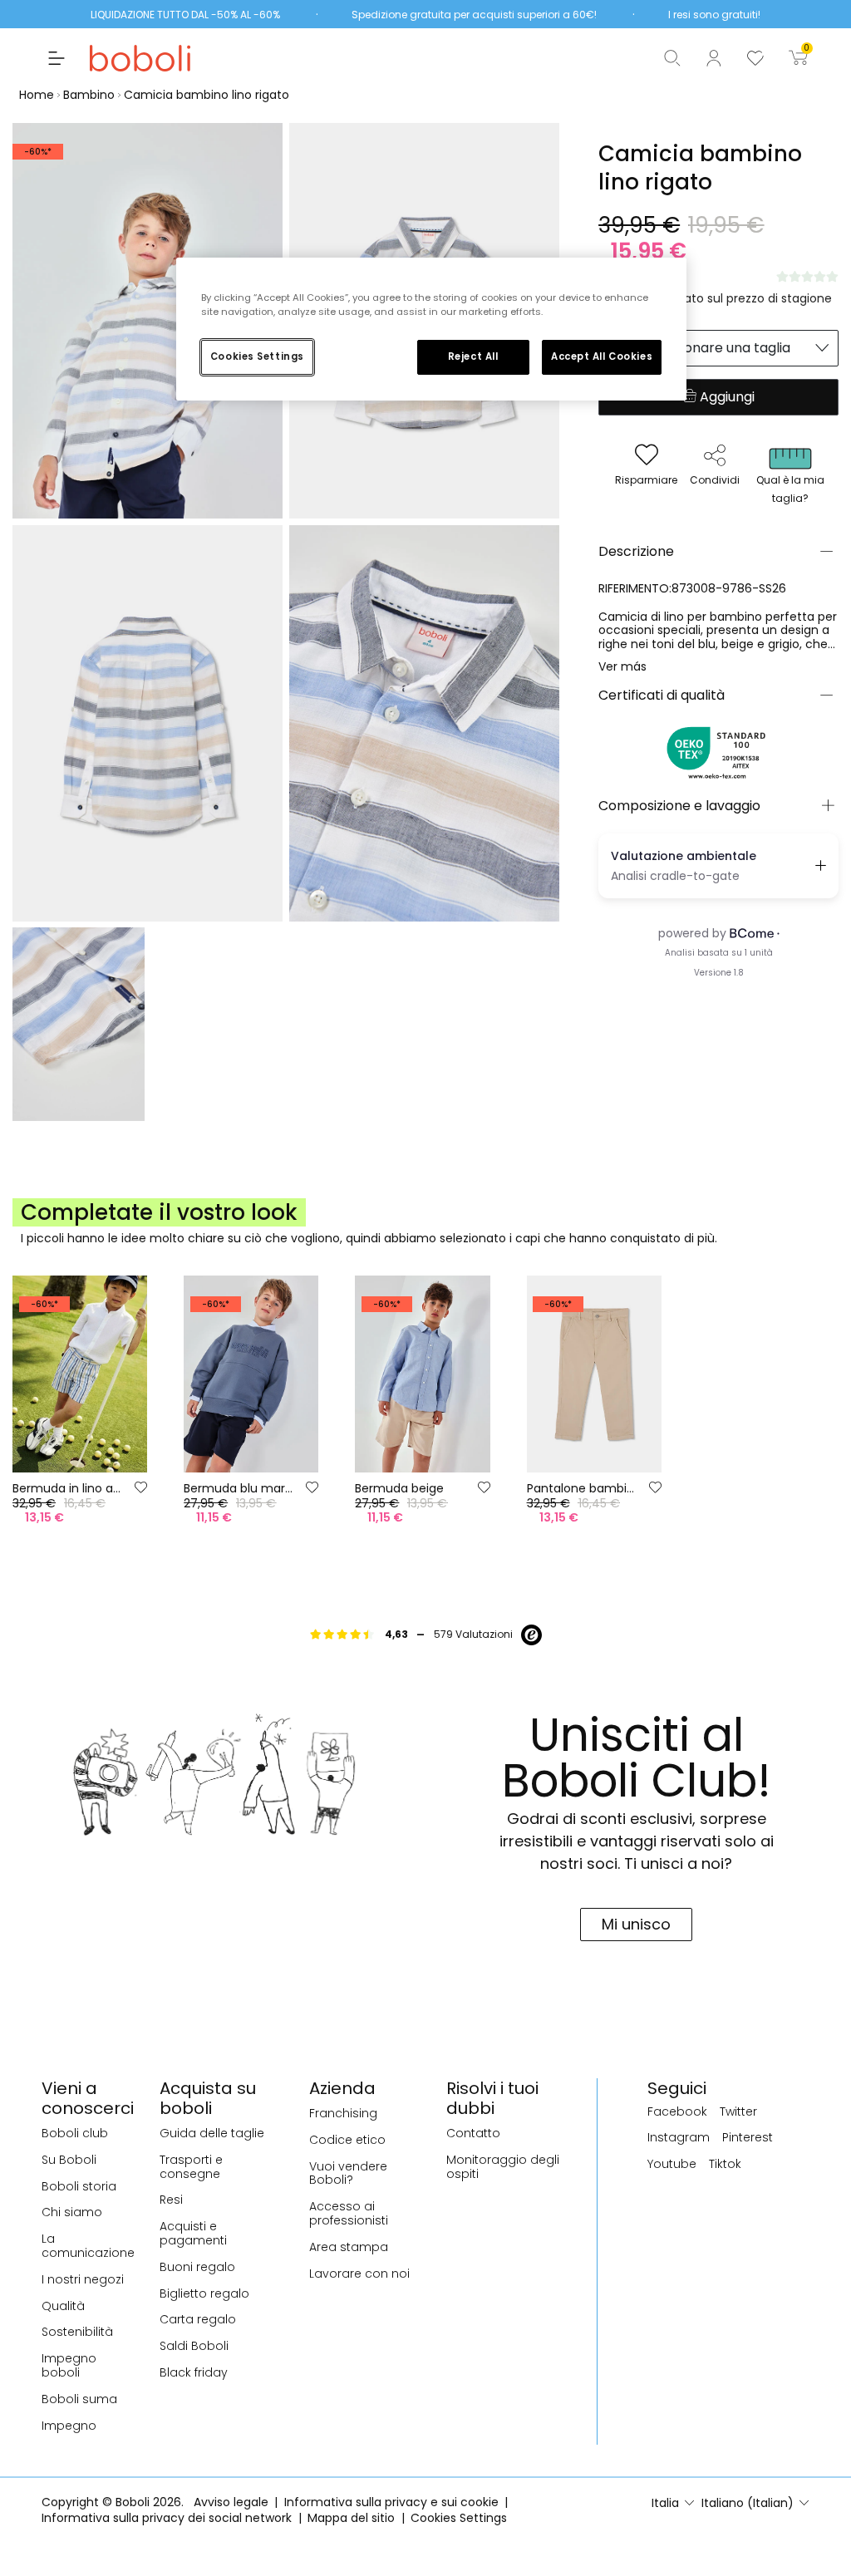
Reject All (473, 356)
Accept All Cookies (602, 356)
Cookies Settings (257, 356)
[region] (431, 329)
